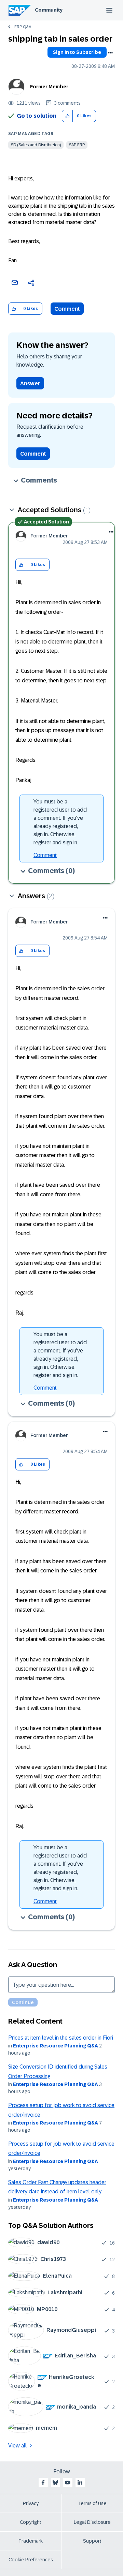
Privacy (31, 2503)
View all (17, 2446)
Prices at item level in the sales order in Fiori (61, 2038)
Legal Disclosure (92, 2522)
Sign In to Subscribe (77, 52)
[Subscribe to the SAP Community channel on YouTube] (68, 2483)
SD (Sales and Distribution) (36, 145)
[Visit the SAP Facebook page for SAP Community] (43, 2483)
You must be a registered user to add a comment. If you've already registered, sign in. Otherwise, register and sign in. (60, 822)
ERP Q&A (23, 27)
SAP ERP (77, 145)
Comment (67, 309)
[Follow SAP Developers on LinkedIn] (80, 2483)
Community (49, 10)
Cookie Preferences (31, 2560)
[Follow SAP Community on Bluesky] (55, 2483)
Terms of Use (92, 2503)
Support (92, 2541)
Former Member (49, 87)
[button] (67, 116)
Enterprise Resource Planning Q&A (56, 2046)
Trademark (31, 2541)
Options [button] (110, 53)
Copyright (31, 2522)
